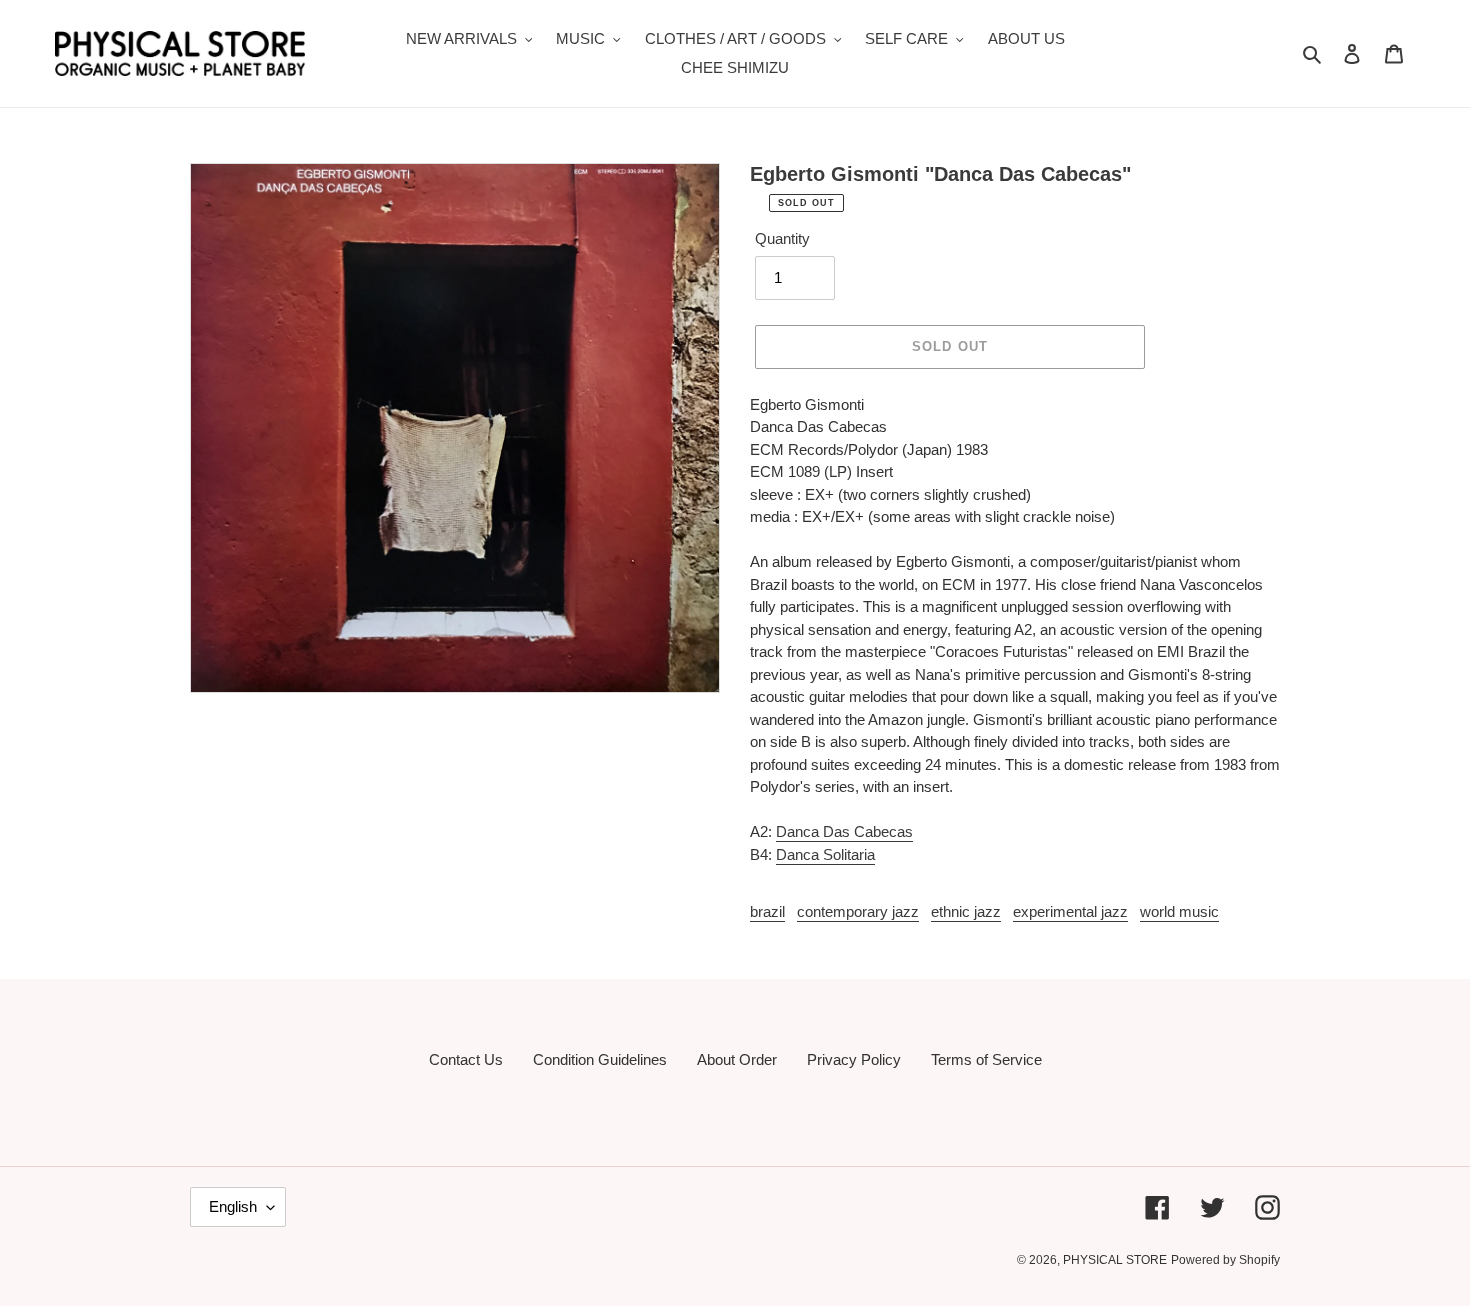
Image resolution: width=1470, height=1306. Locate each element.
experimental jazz (1070, 911)
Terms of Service (986, 1059)
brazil (767, 911)
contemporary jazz (858, 911)
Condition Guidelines (600, 1059)
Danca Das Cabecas (844, 831)
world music (1179, 911)
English (233, 1206)
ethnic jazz (966, 911)
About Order (737, 1059)
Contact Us (466, 1059)
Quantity (782, 238)
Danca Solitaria (825, 854)
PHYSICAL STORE (1115, 1260)
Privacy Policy (854, 1059)
